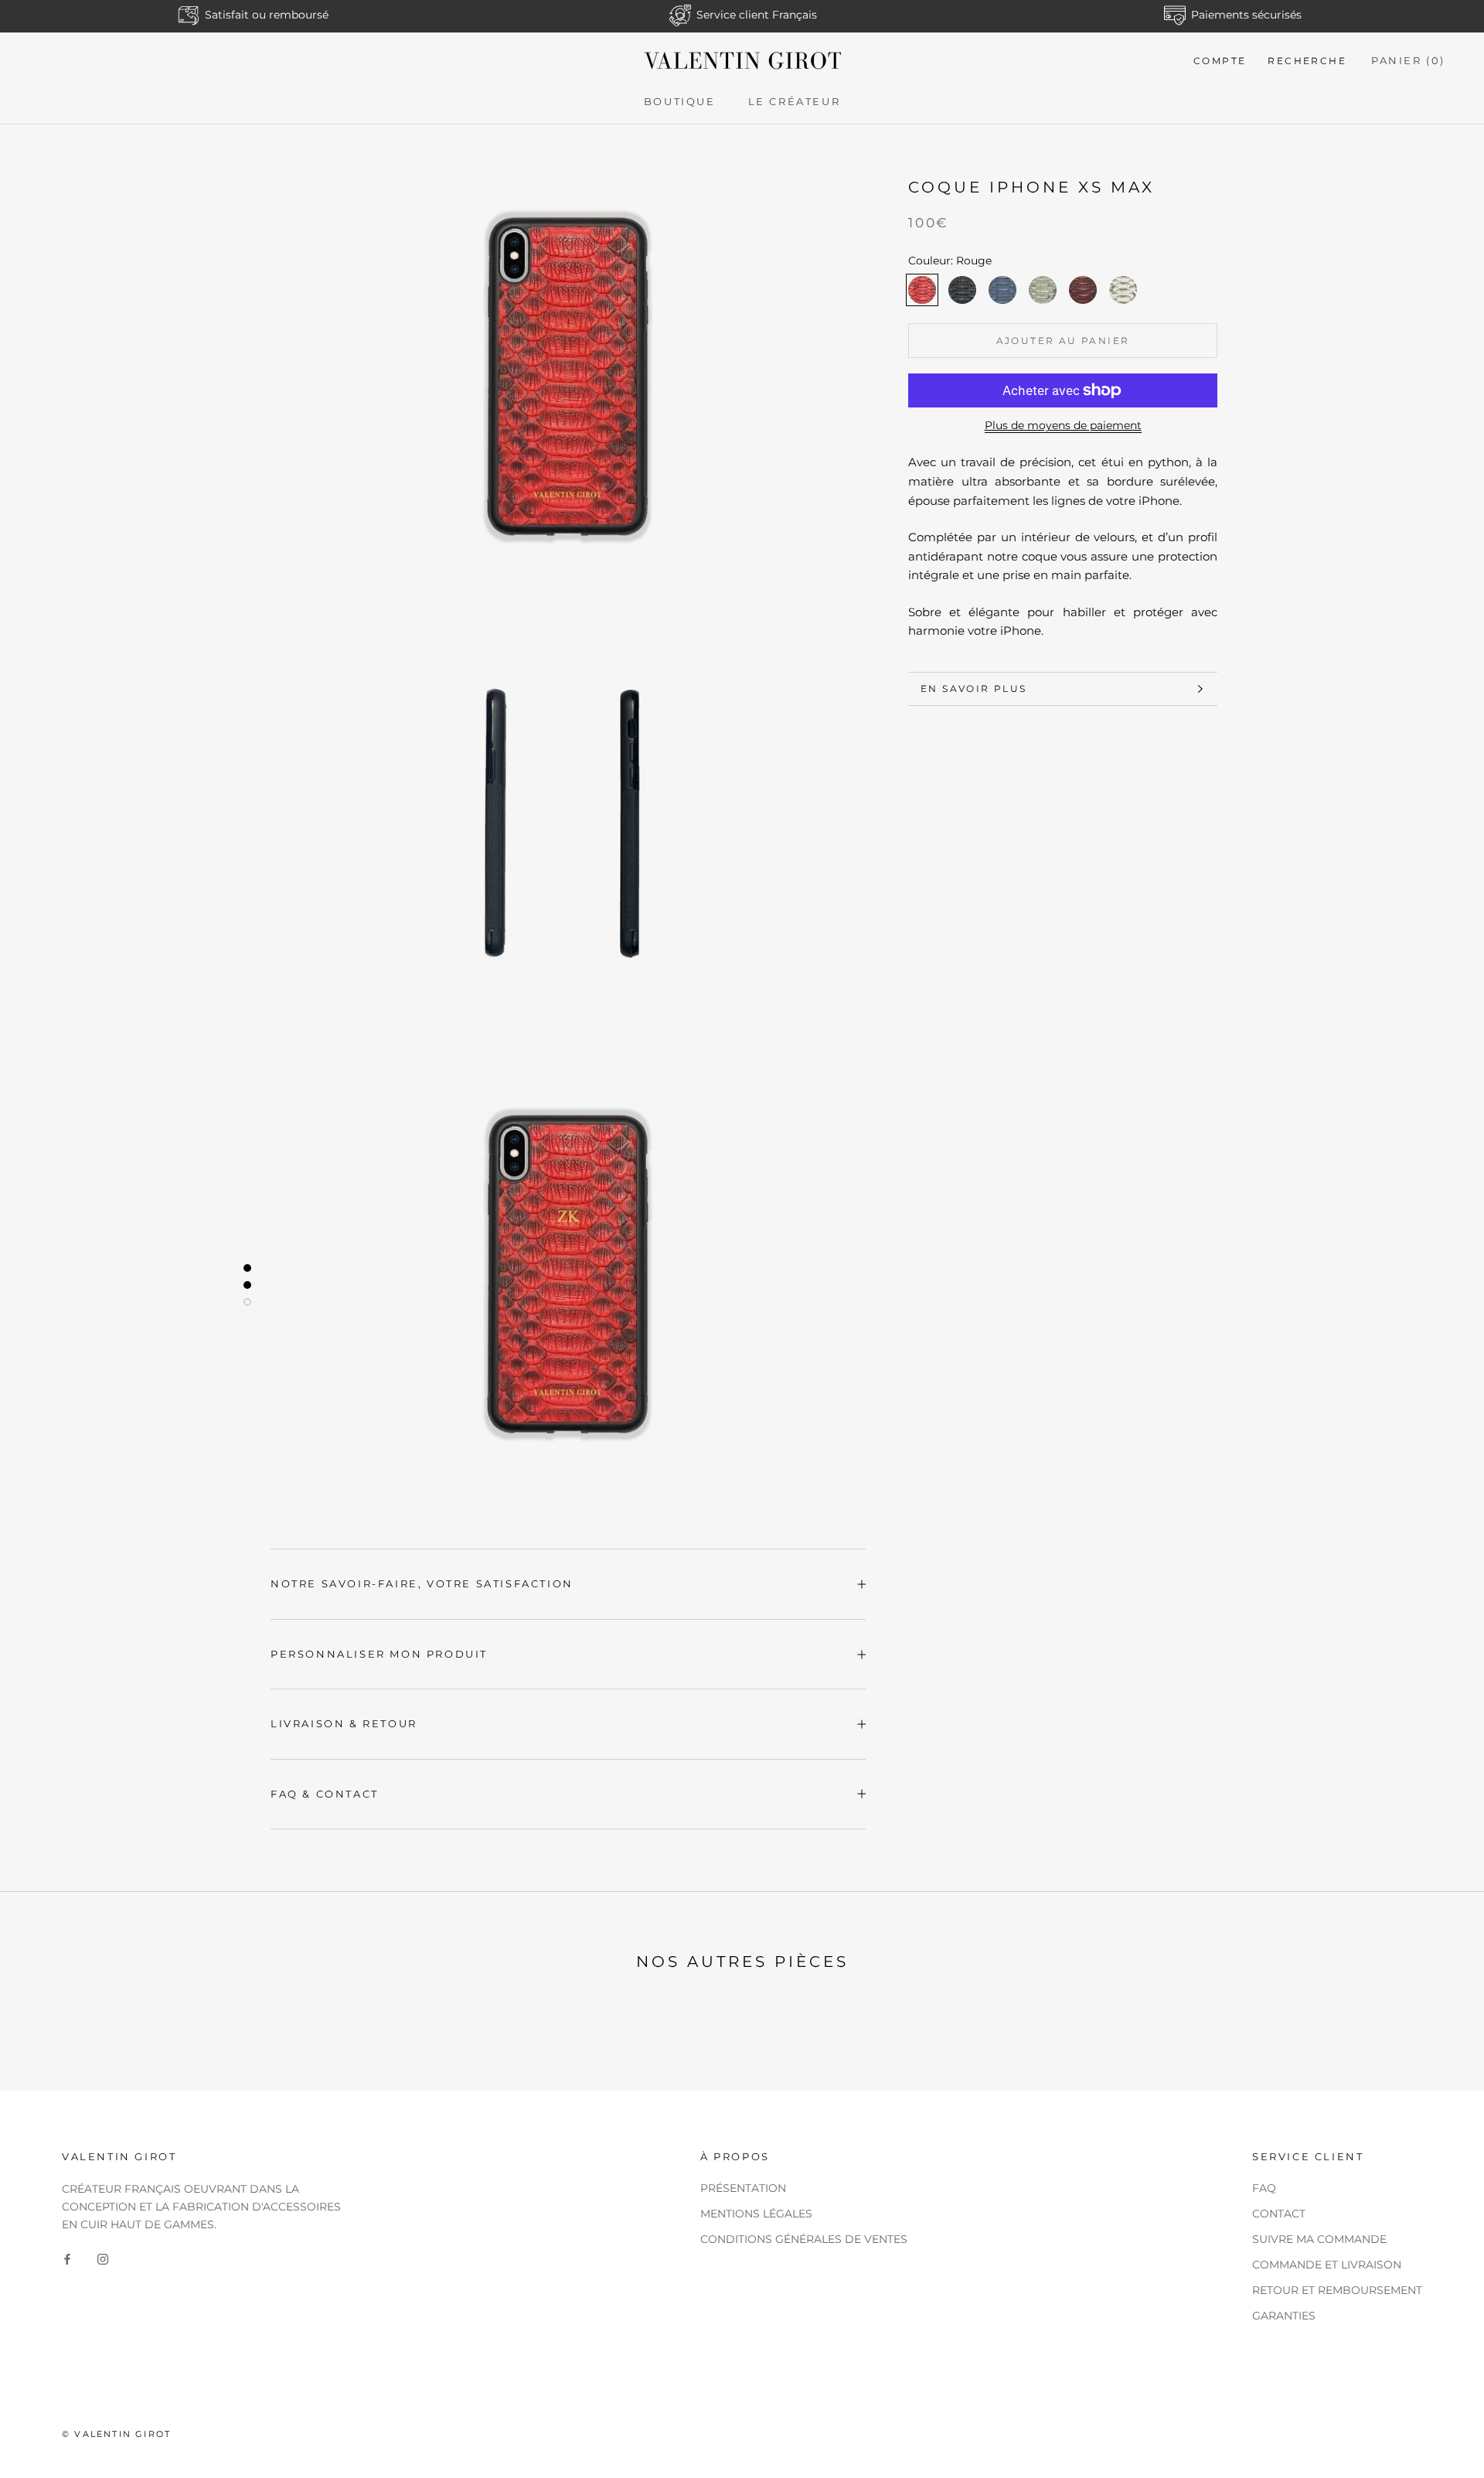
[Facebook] (67, 2258)
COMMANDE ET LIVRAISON (1327, 2265)
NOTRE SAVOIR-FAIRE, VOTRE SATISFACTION (422, 1583)
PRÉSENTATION (743, 2188)
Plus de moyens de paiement (1063, 425)
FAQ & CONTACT (325, 1794)
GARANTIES (1284, 2316)
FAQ (1264, 2188)
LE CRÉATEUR (795, 101)
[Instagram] (103, 2258)
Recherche (1307, 61)
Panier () (1408, 60)
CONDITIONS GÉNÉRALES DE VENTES (804, 2239)
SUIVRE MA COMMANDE (1319, 2239)
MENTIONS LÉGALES (756, 2214)
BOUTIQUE (680, 101)
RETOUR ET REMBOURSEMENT (1337, 2290)
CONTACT (1279, 2214)
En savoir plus (974, 689)
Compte (1220, 61)
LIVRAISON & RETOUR (344, 1723)
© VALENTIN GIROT (116, 2434)
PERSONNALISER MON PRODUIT (379, 1654)
